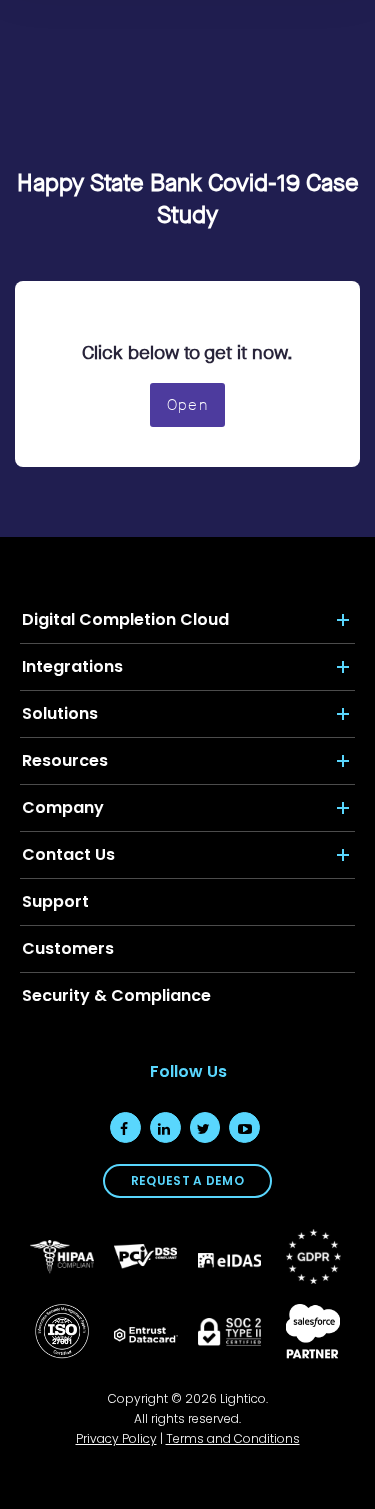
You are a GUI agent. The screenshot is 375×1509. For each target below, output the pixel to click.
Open (187, 405)
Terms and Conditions (233, 1438)
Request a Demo (187, 1180)
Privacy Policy (116, 1438)
